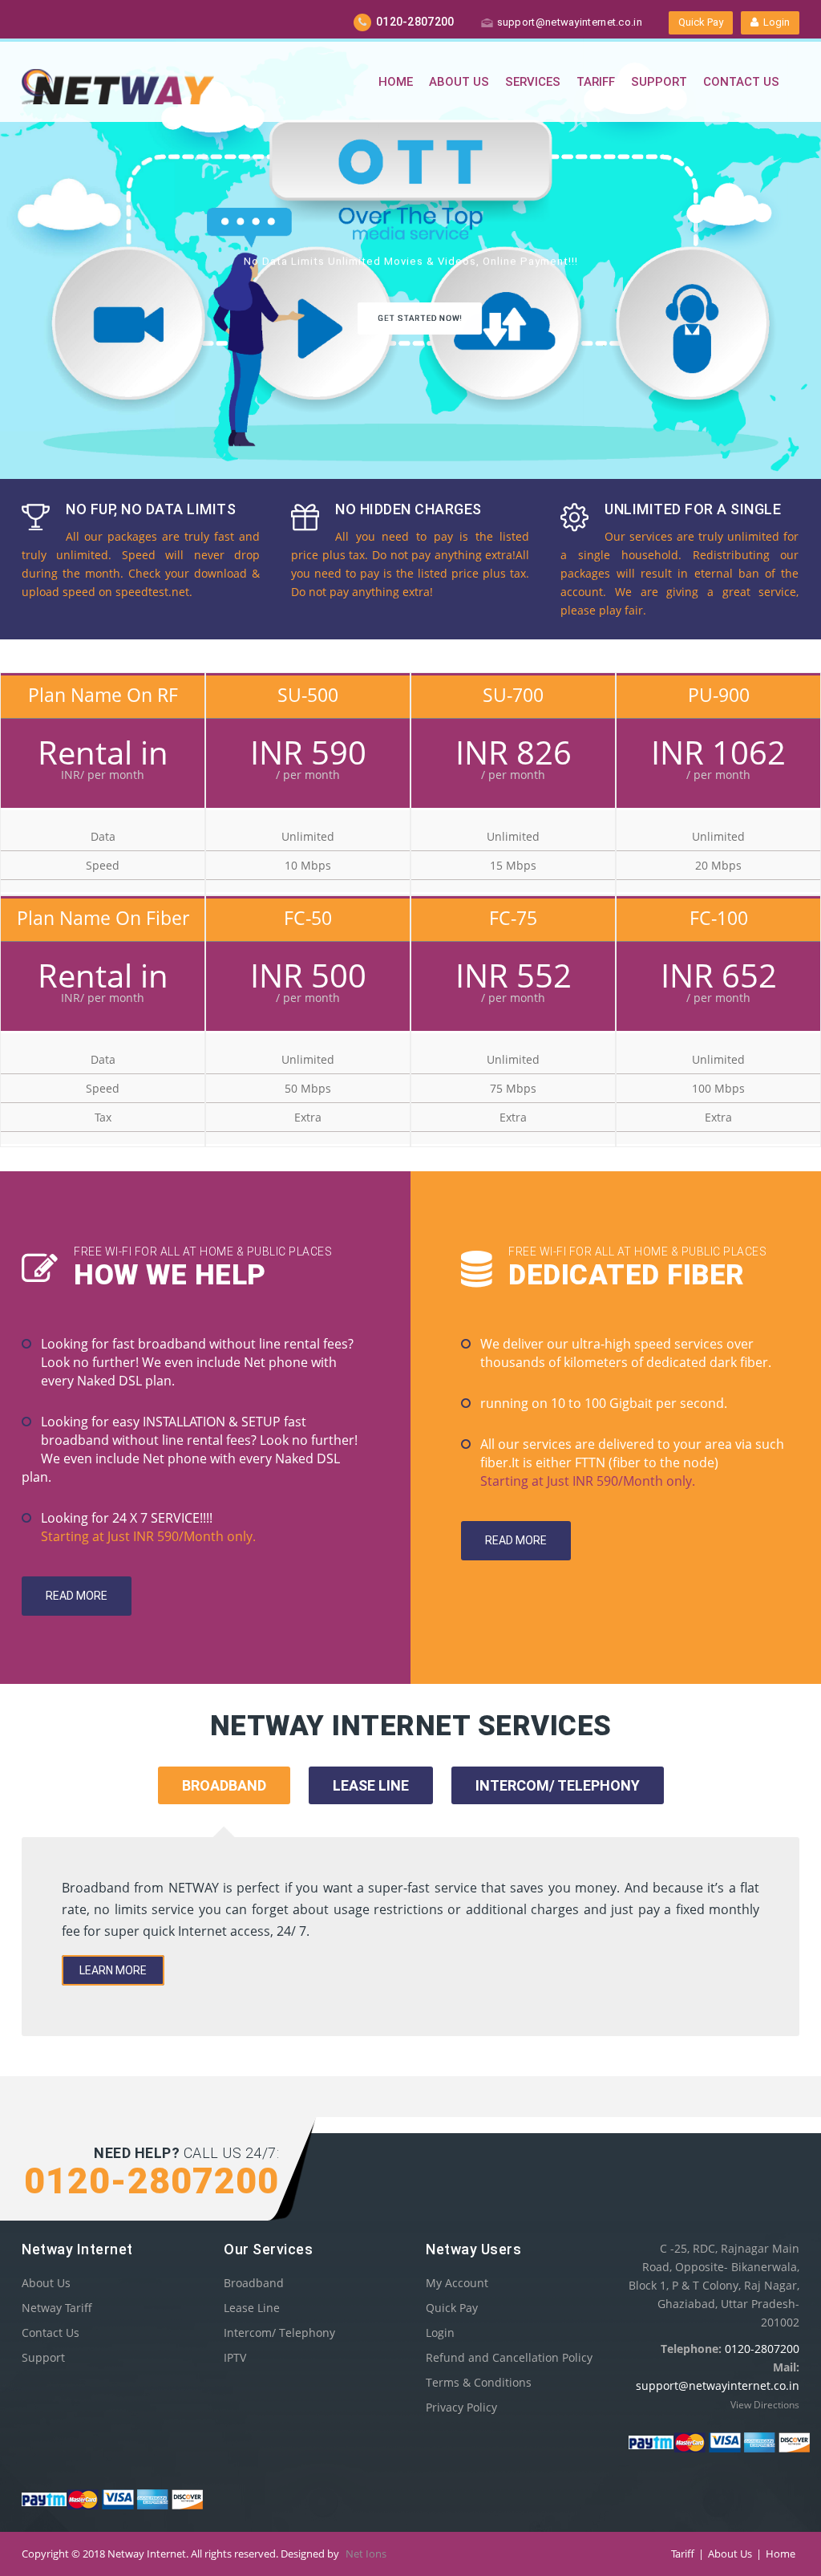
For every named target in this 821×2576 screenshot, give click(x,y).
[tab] (371, 1807)
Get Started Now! (420, 318)
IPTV (235, 2357)
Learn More (113, 1970)
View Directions (765, 2405)
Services (533, 82)
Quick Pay (701, 22)
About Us (459, 82)
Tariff (596, 82)
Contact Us (741, 82)
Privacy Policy (461, 2407)
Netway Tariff (57, 2308)
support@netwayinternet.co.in (570, 22)
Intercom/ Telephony (279, 2333)
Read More (77, 1596)
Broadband (254, 2283)
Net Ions (366, 2554)
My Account (457, 2283)
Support (659, 82)
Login (774, 22)
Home (396, 82)
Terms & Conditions (479, 2382)
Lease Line (252, 2308)
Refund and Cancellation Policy (509, 2357)
